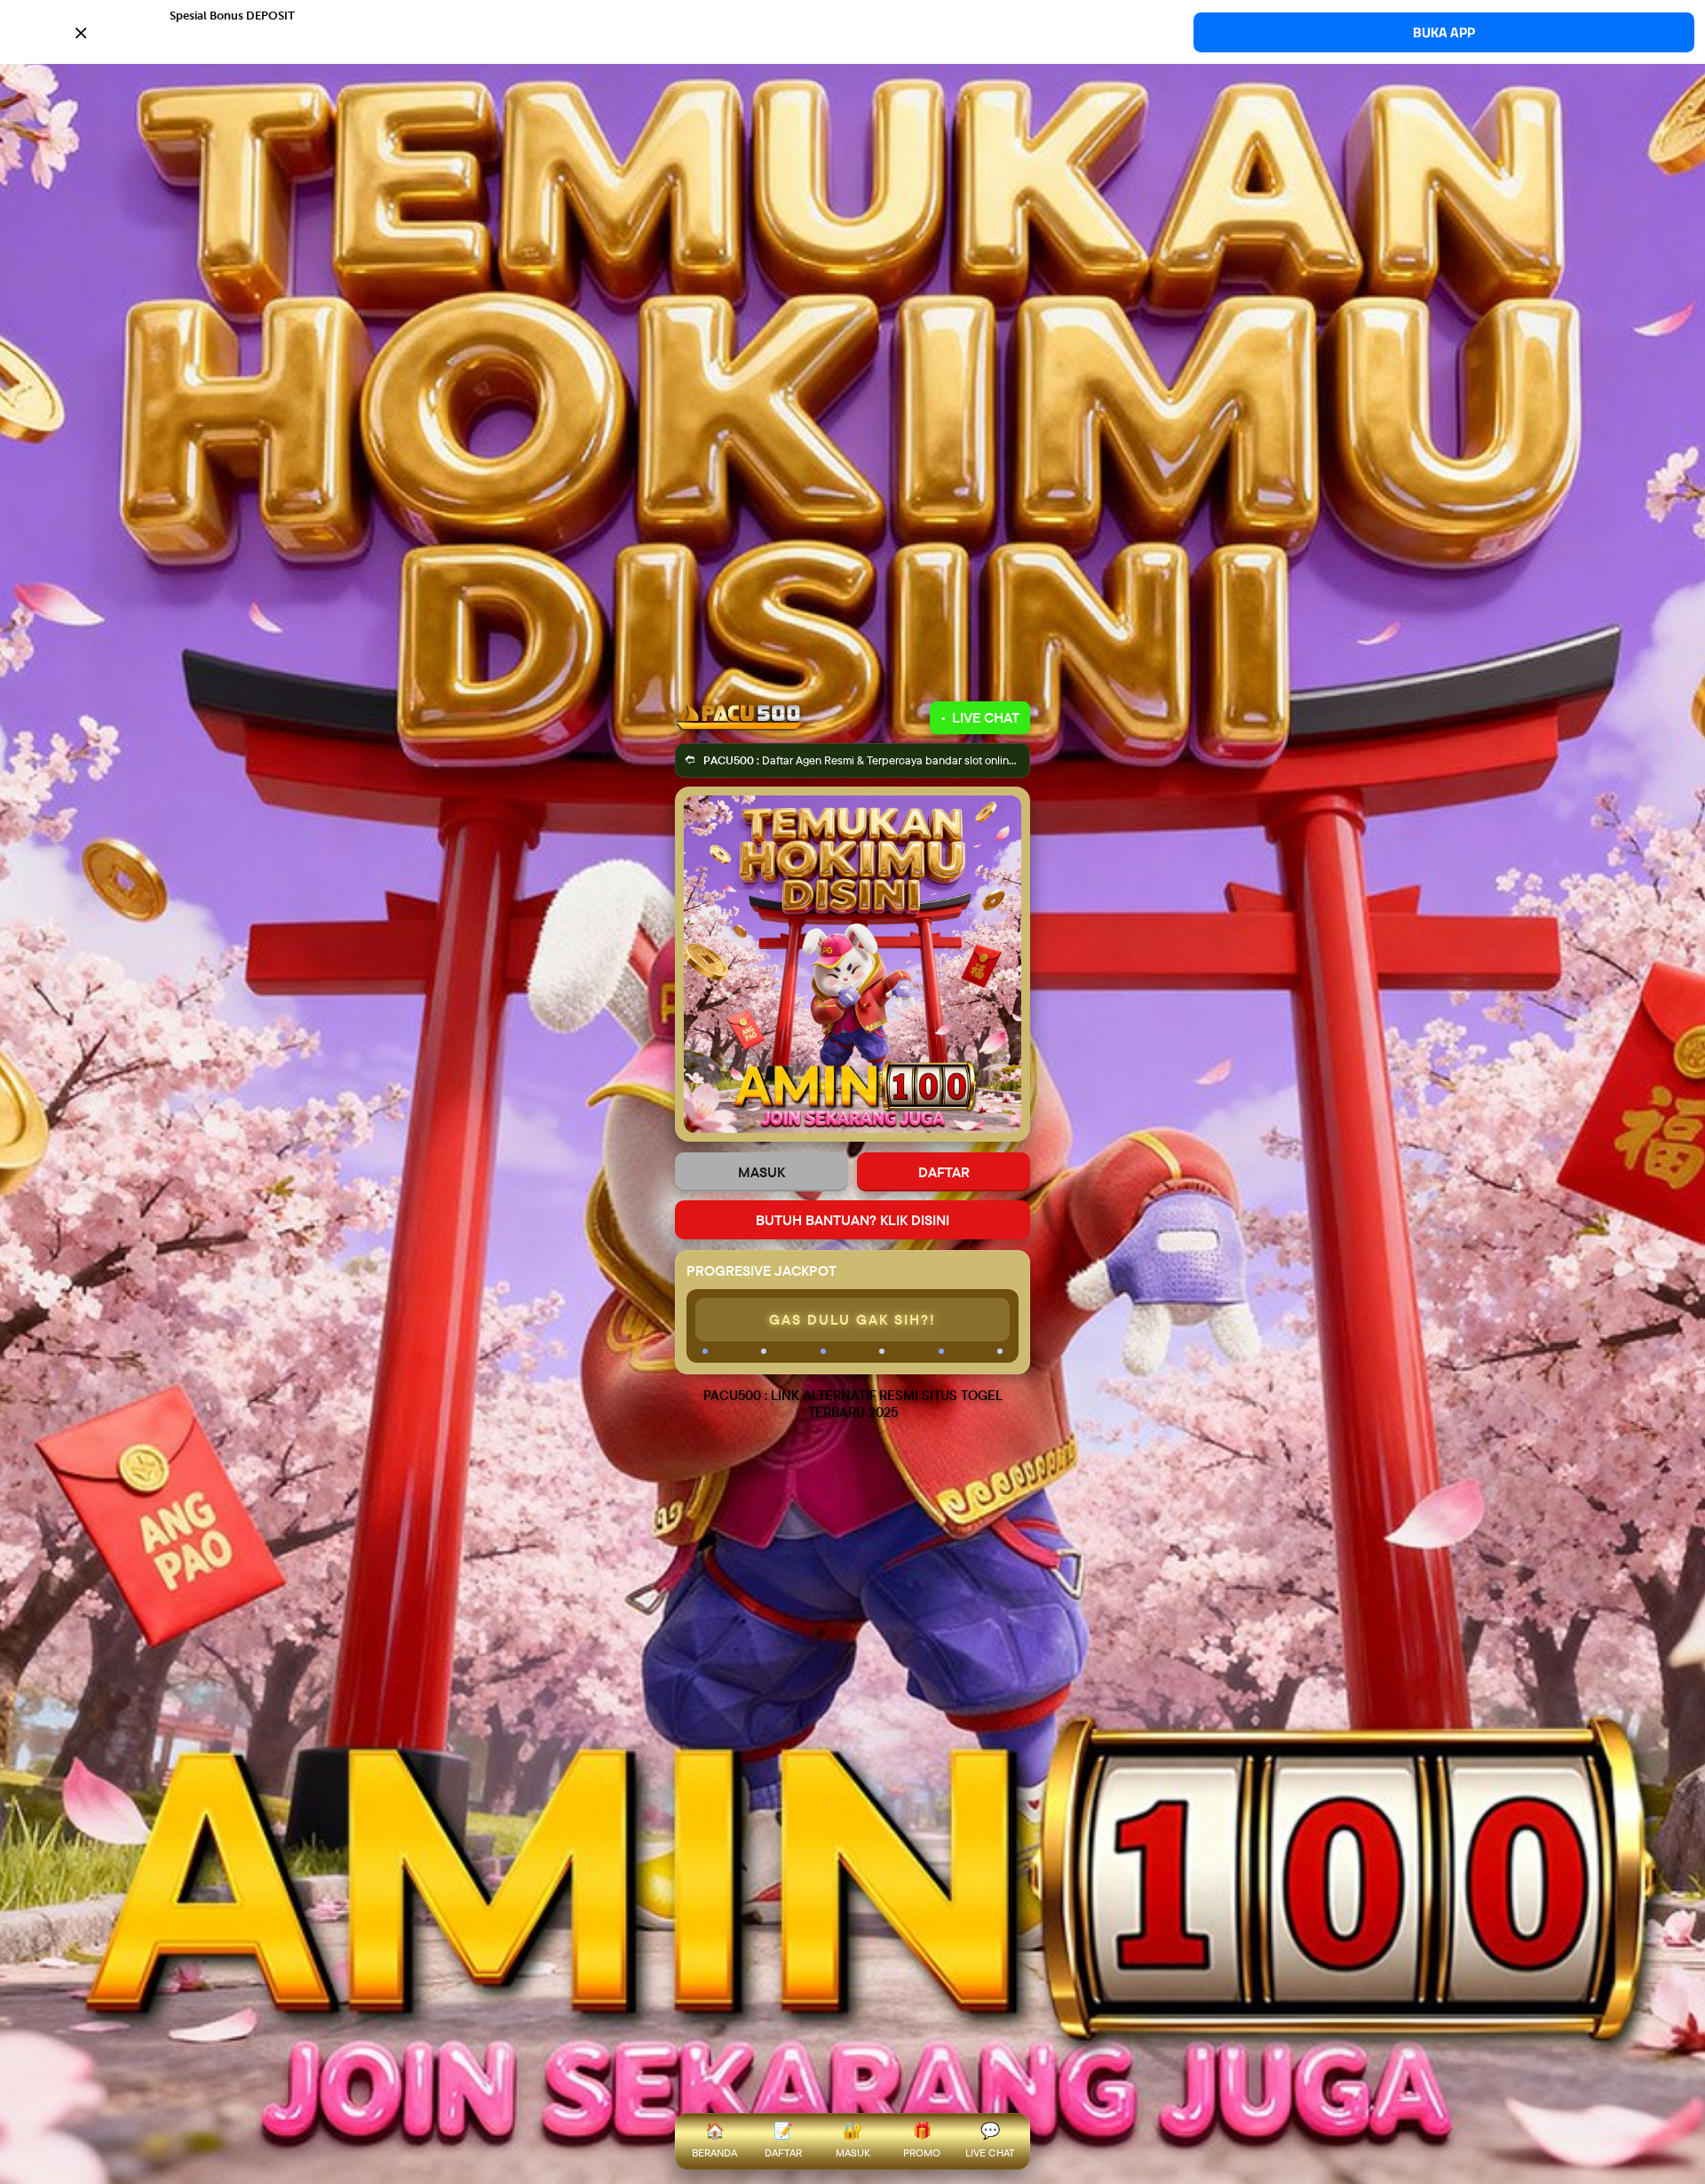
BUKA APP (1444, 32)
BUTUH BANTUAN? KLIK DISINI (852, 1220)
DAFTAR (944, 1172)
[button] (852, 31)
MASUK (761, 1172)
